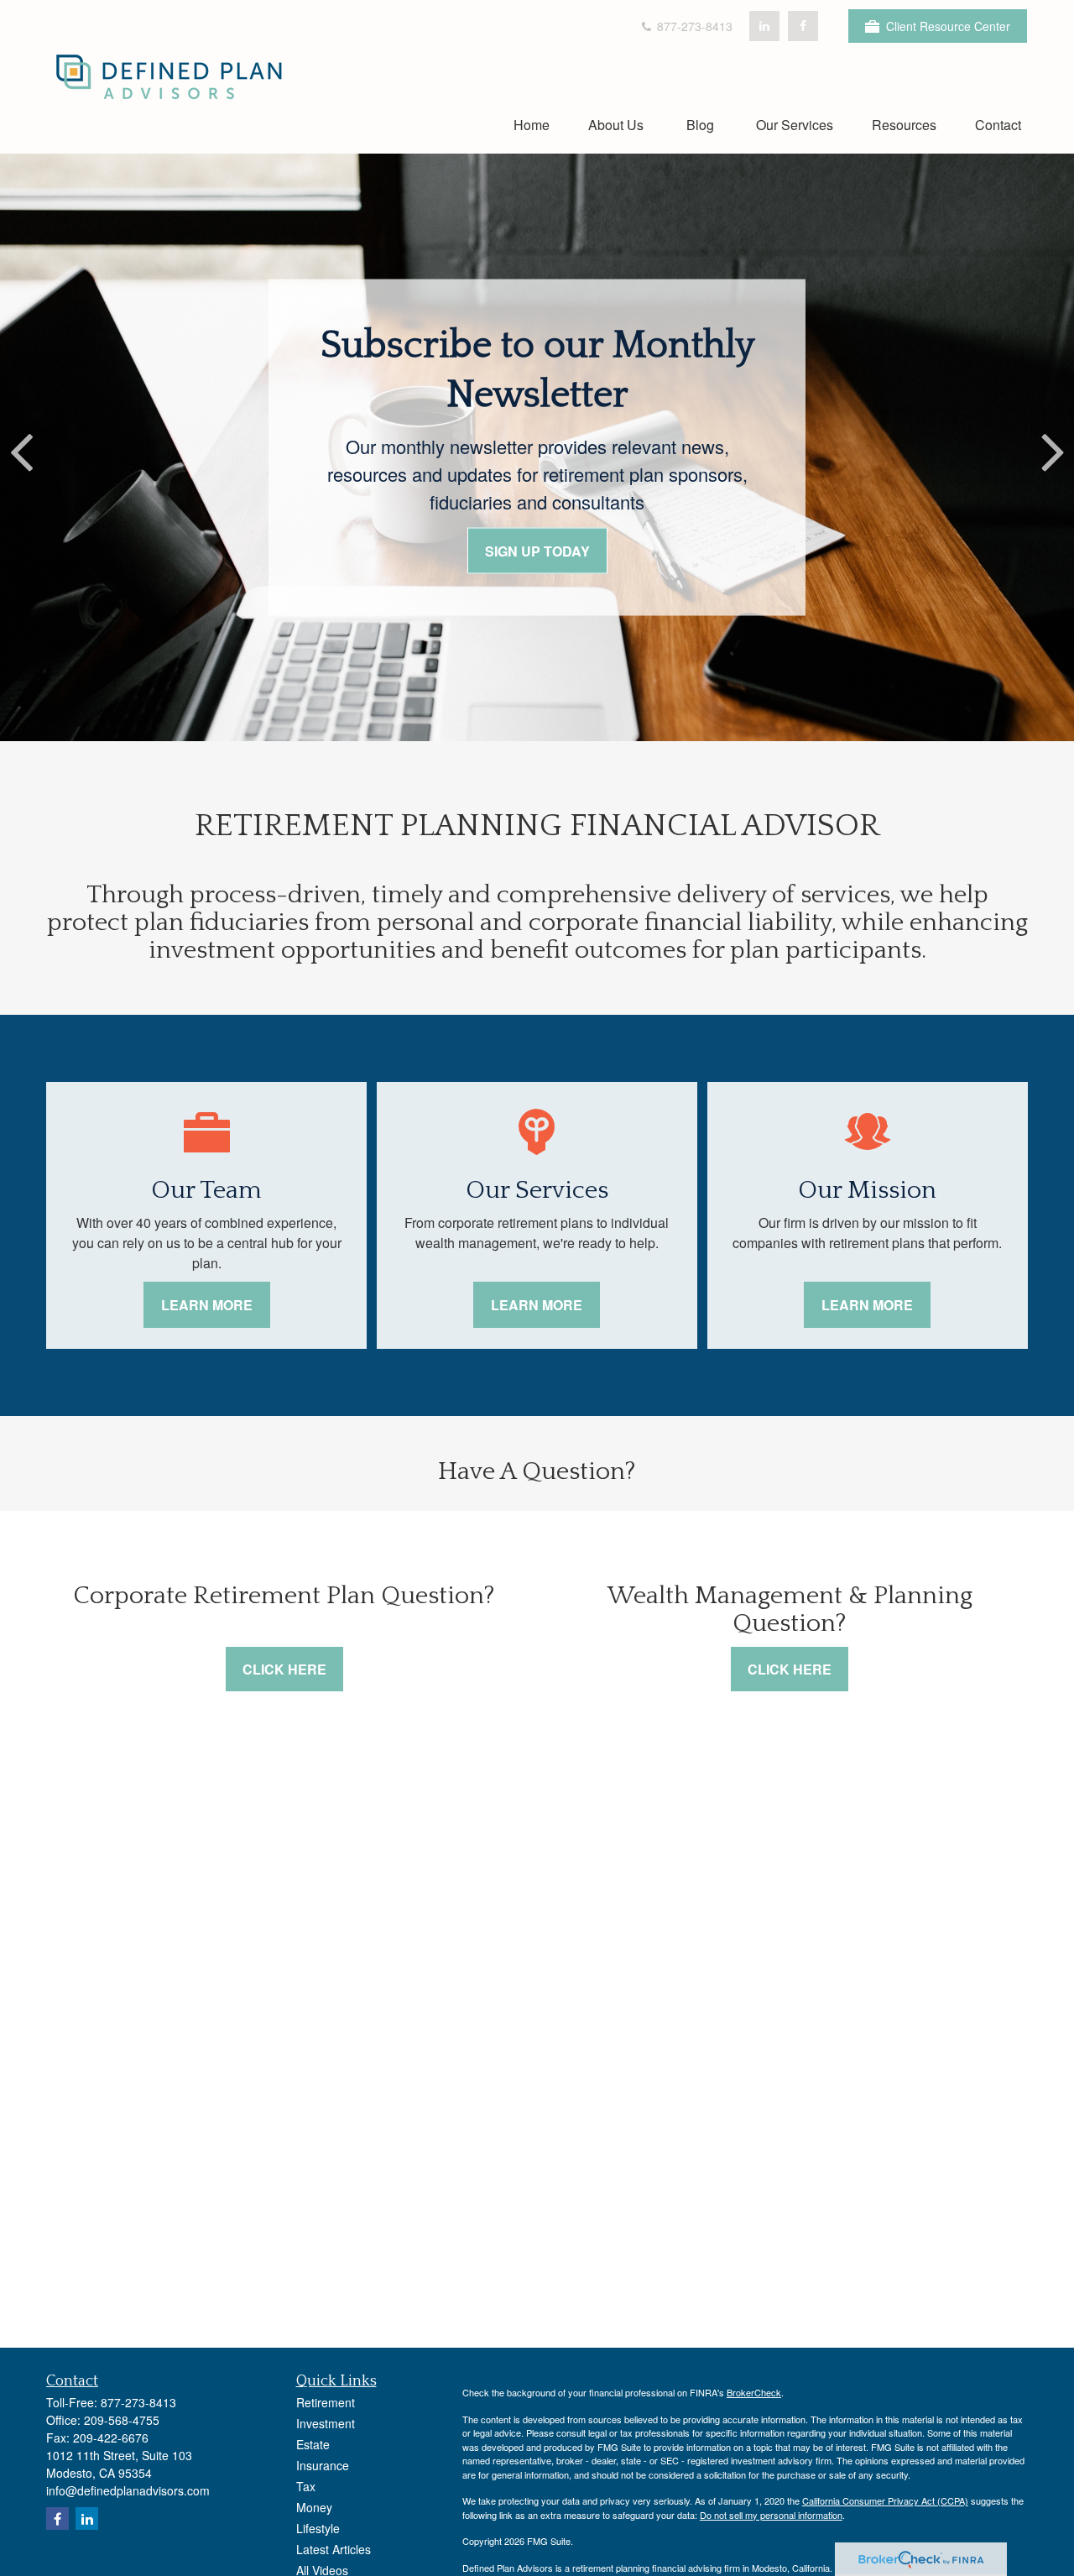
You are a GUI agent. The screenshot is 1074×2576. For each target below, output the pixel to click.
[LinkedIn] (764, 26)
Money (314, 2507)
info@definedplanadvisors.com (128, 2490)
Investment (326, 2423)
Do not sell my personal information (771, 2515)
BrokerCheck (754, 2392)
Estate (313, 2444)
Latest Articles (334, 2549)
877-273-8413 (693, 26)
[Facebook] (803, 26)
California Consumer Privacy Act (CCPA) (885, 2500)
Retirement (326, 2402)
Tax (306, 2486)
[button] (532, 124)
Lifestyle (318, 2528)
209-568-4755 (122, 2420)
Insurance (323, 2465)
